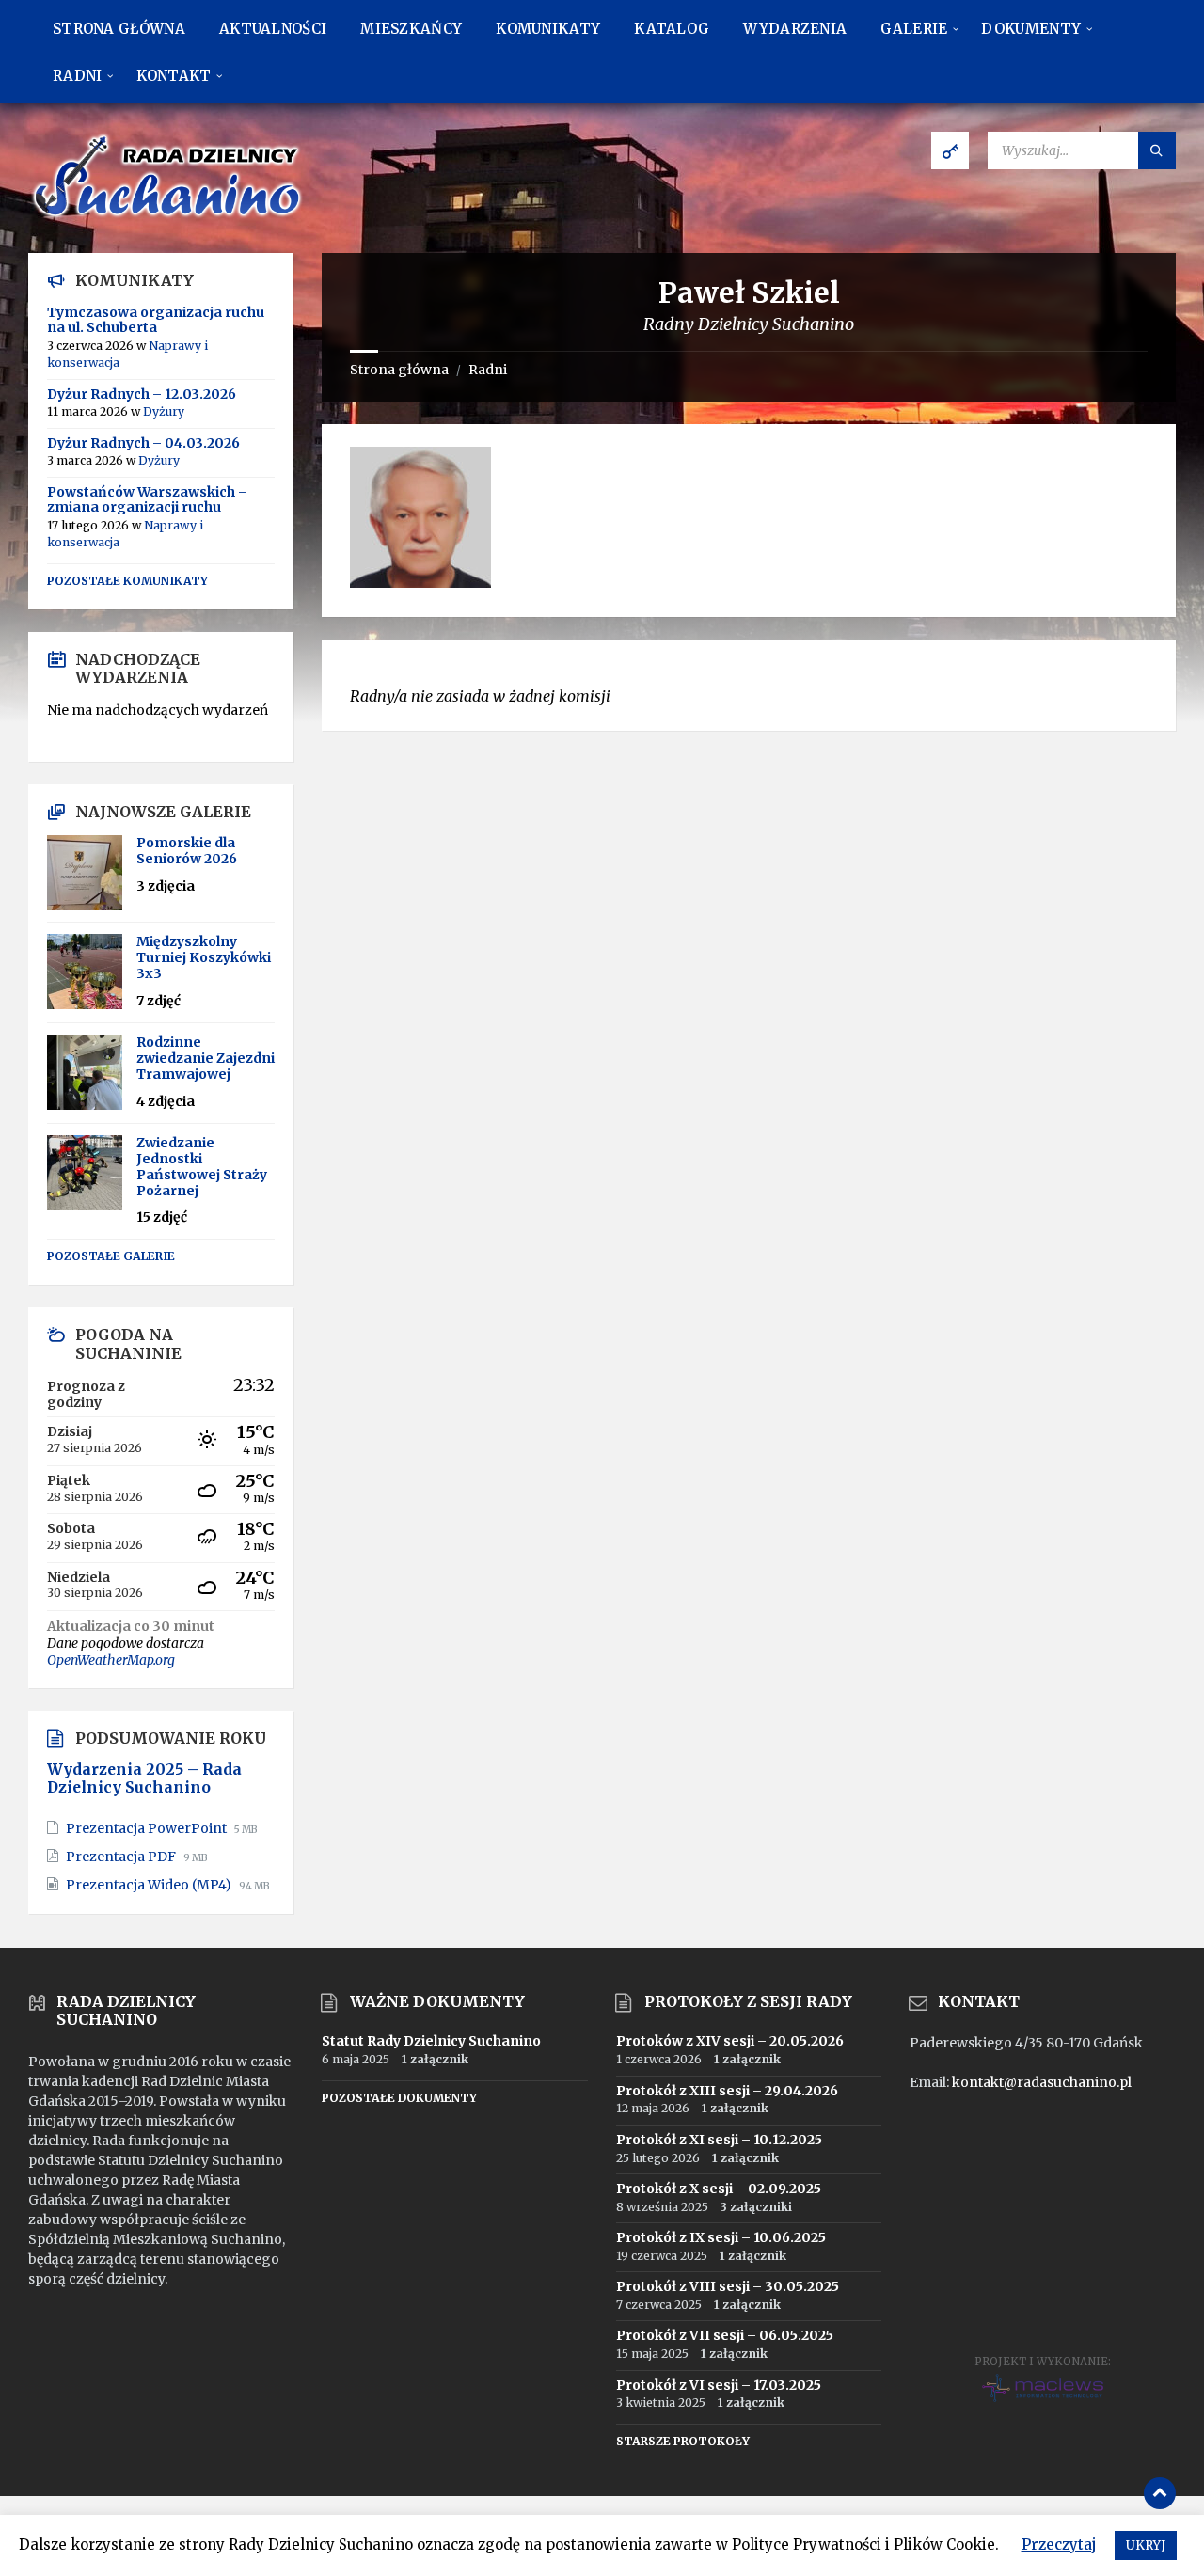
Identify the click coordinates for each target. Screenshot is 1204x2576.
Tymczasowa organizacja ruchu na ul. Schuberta (156, 320)
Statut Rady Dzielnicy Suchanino (431, 2041)
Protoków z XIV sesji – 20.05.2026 (730, 2041)
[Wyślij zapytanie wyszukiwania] (1157, 150)
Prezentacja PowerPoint (148, 1828)
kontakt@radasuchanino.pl (1042, 2082)
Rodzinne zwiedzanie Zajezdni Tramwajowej (206, 1058)
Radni (488, 370)
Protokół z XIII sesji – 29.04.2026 (727, 2091)
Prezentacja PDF (122, 1857)
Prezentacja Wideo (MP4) (150, 1885)
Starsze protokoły (683, 2441)
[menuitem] (119, 28)
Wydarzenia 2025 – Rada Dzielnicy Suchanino (144, 1778)
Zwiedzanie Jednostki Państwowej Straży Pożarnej (202, 1166)
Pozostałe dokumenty (399, 2098)
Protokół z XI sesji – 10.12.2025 (719, 2140)
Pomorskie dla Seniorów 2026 (187, 851)
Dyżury (164, 411)
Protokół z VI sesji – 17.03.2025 (719, 2385)
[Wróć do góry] (1160, 2493)
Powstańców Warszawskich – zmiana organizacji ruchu (147, 500)
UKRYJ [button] (1146, 2545)
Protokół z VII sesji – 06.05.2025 (725, 2335)
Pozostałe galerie (111, 1256)
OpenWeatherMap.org (111, 1660)
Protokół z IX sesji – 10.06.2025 (721, 2237)
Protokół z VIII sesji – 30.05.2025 (728, 2286)
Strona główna (399, 370)
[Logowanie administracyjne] (950, 150)
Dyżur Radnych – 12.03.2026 (142, 394)
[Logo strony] (169, 216)
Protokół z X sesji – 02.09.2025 (719, 2189)
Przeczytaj (1059, 2544)
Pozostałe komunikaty (127, 581)
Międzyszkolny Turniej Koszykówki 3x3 (204, 957)
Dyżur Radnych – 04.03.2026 (143, 443)
